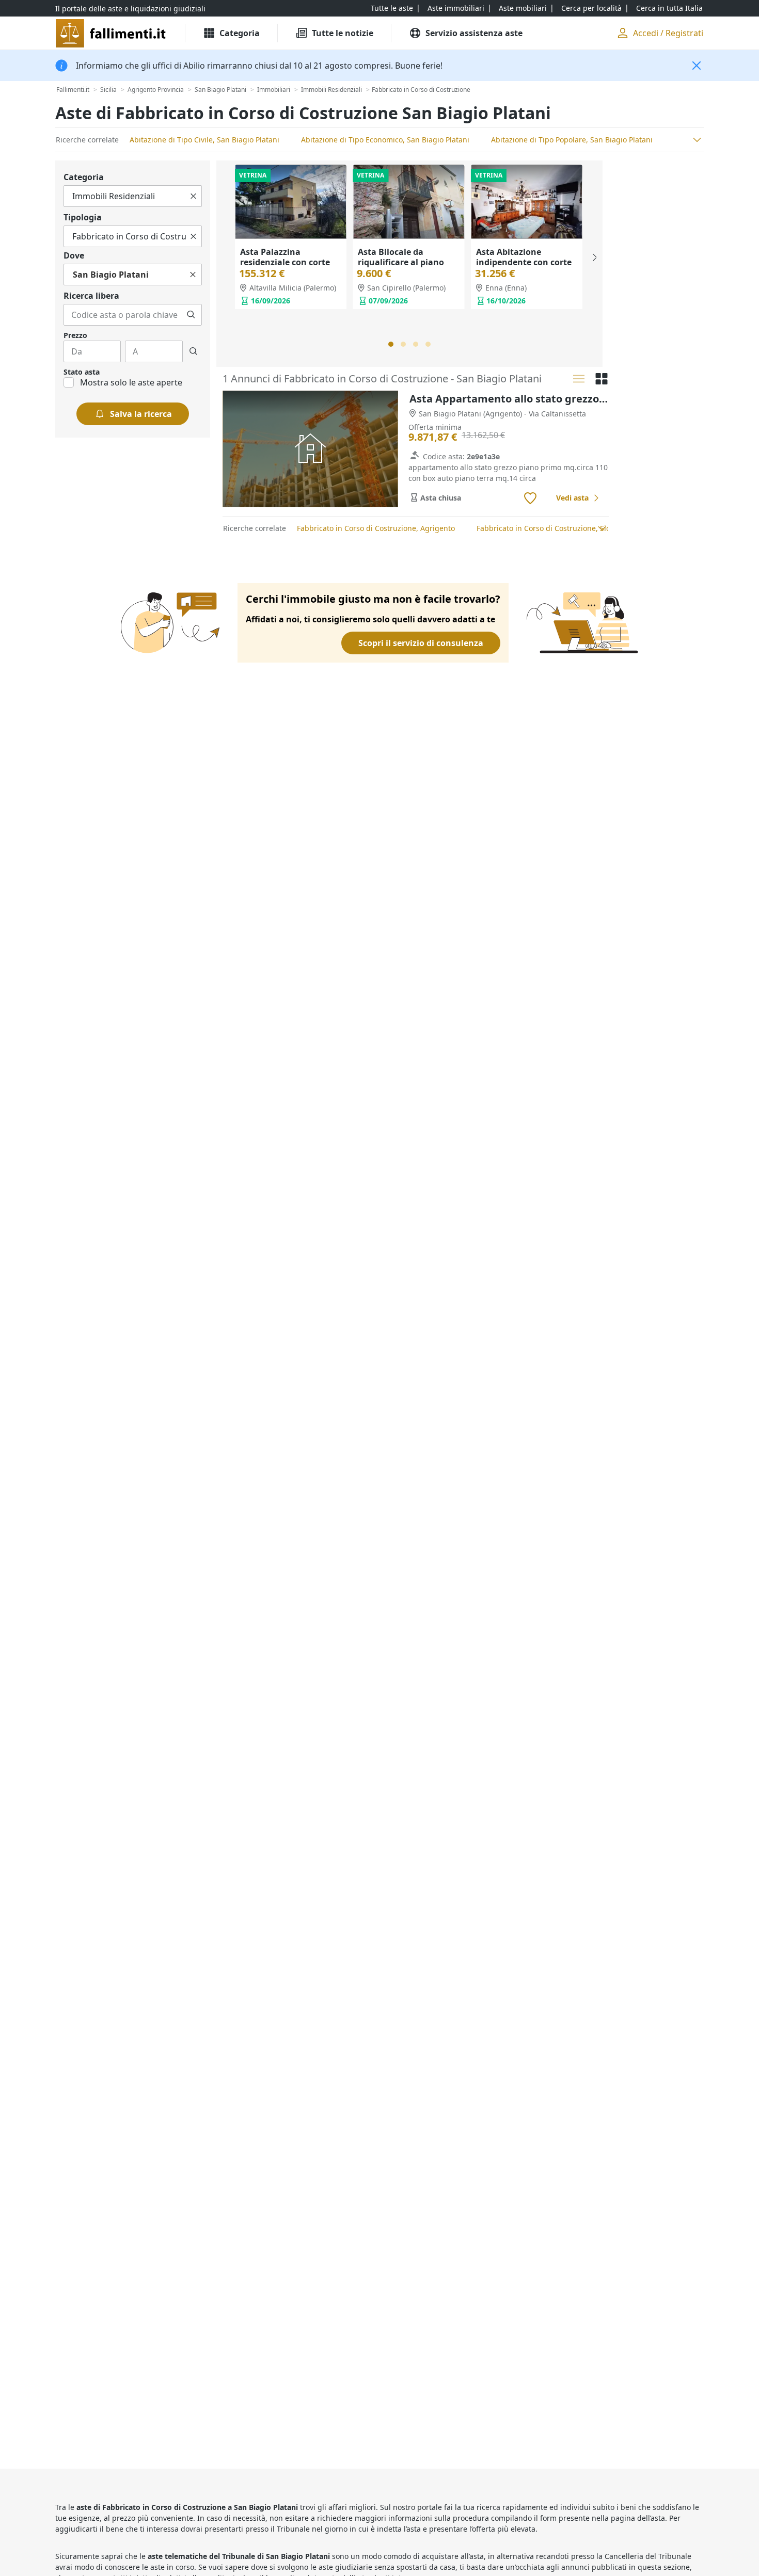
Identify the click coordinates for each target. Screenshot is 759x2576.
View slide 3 (416, 344)
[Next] (594, 257)
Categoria (84, 177)
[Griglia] (602, 379)
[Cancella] (193, 196)
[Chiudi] (697, 66)
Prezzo (75, 335)
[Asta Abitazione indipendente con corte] (527, 202)
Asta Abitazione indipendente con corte (524, 257)
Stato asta (82, 372)
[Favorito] (530, 498)
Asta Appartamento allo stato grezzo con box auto (509, 399)
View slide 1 (391, 344)
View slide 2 (403, 344)
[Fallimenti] (112, 33)
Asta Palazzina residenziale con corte (285, 257)
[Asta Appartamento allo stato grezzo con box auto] (310, 449)
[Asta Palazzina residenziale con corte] (291, 202)
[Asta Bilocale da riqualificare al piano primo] (408, 202)
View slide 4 (428, 344)
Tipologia (83, 217)
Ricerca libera (91, 296)
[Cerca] (191, 315)
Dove (74, 255)
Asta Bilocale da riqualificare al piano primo (401, 262)
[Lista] (579, 379)
